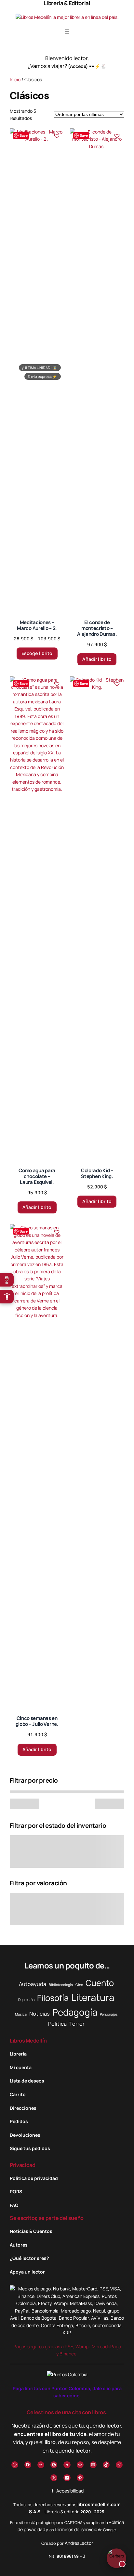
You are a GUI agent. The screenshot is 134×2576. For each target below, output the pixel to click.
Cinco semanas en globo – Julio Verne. (37, 1721)
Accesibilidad (69, 2491)
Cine (79, 1985)
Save (24, 135)
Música (21, 2014)
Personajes (109, 2014)
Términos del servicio (76, 2529)
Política (57, 2024)
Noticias (40, 2014)
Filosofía (53, 1998)
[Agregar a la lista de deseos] (57, 136)
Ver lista (69, 2566)
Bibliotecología (61, 1985)
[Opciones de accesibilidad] (7, 1297)
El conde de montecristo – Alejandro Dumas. (97, 628)
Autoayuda (33, 1984)
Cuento (100, 1983)
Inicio (15, 79)
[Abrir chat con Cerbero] (116, 2557)
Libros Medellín (28, 2041)
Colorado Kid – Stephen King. (97, 1173)
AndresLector (79, 2543)
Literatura (93, 1997)
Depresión (26, 2000)
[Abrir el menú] (67, 31)
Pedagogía (75, 2012)
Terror (77, 2024)
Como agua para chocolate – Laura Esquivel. (37, 1176)
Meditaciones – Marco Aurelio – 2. (37, 625)
